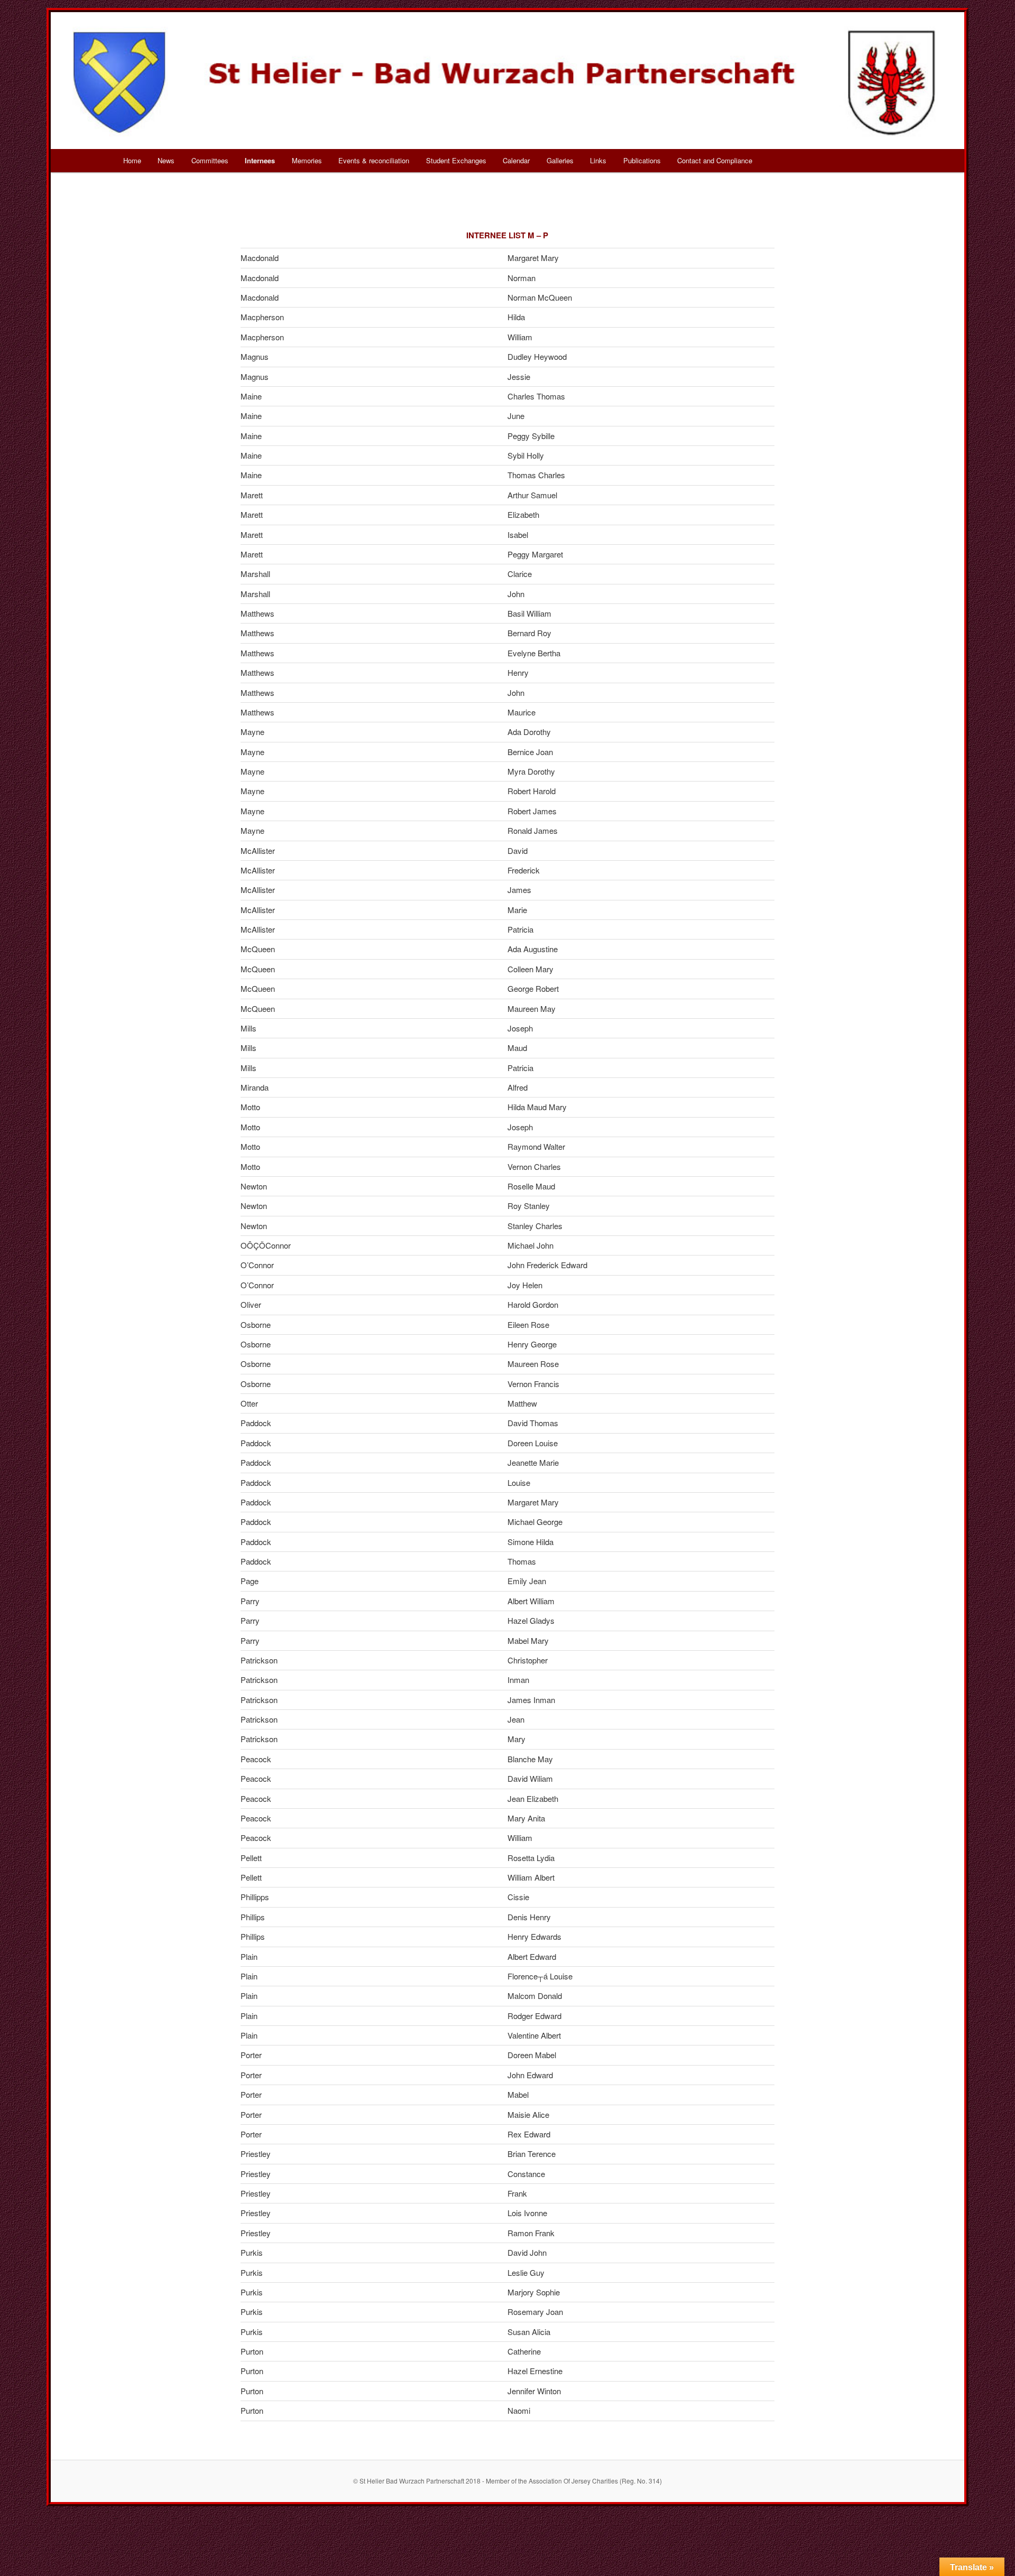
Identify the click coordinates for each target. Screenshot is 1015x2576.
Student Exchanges (456, 160)
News (166, 160)
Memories (307, 160)
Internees (260, 160)
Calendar (516, 160)
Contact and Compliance (715, 160)
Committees (210, 160)
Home (132, 160)
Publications (642, 160)
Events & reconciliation (374, 160)
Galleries (560, 160)
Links (598, 160)
